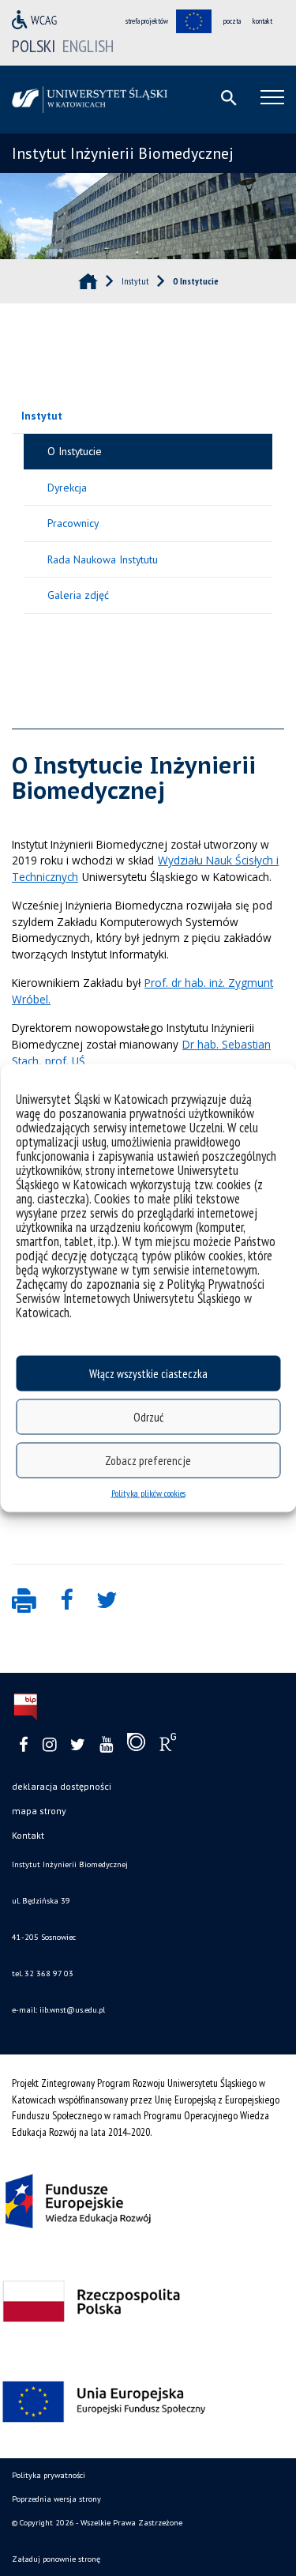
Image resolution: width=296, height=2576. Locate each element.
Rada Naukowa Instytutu (103, 559)
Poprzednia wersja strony (56, 2499)
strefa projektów (147, 21)
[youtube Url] (106, 1745)
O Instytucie (75, 451)
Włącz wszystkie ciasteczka (148, 1373)
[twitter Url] (78, 1745)
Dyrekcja (67, 488)
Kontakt (28, 1835)
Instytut (42, 416)
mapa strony (39, 1811)
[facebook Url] (24, 1745)
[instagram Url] (49, 1745)
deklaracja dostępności (62, 1786)
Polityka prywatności (49, 2475)
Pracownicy (73, 523)
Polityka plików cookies (148, 1493)
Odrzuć (148, 1416)
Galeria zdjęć (78, 595)
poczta (232, 21)
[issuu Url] (136, 1746)
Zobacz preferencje (148, 1460)
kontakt (262, 21)
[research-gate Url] (168, 1746)
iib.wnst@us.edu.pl (71, 2010)
